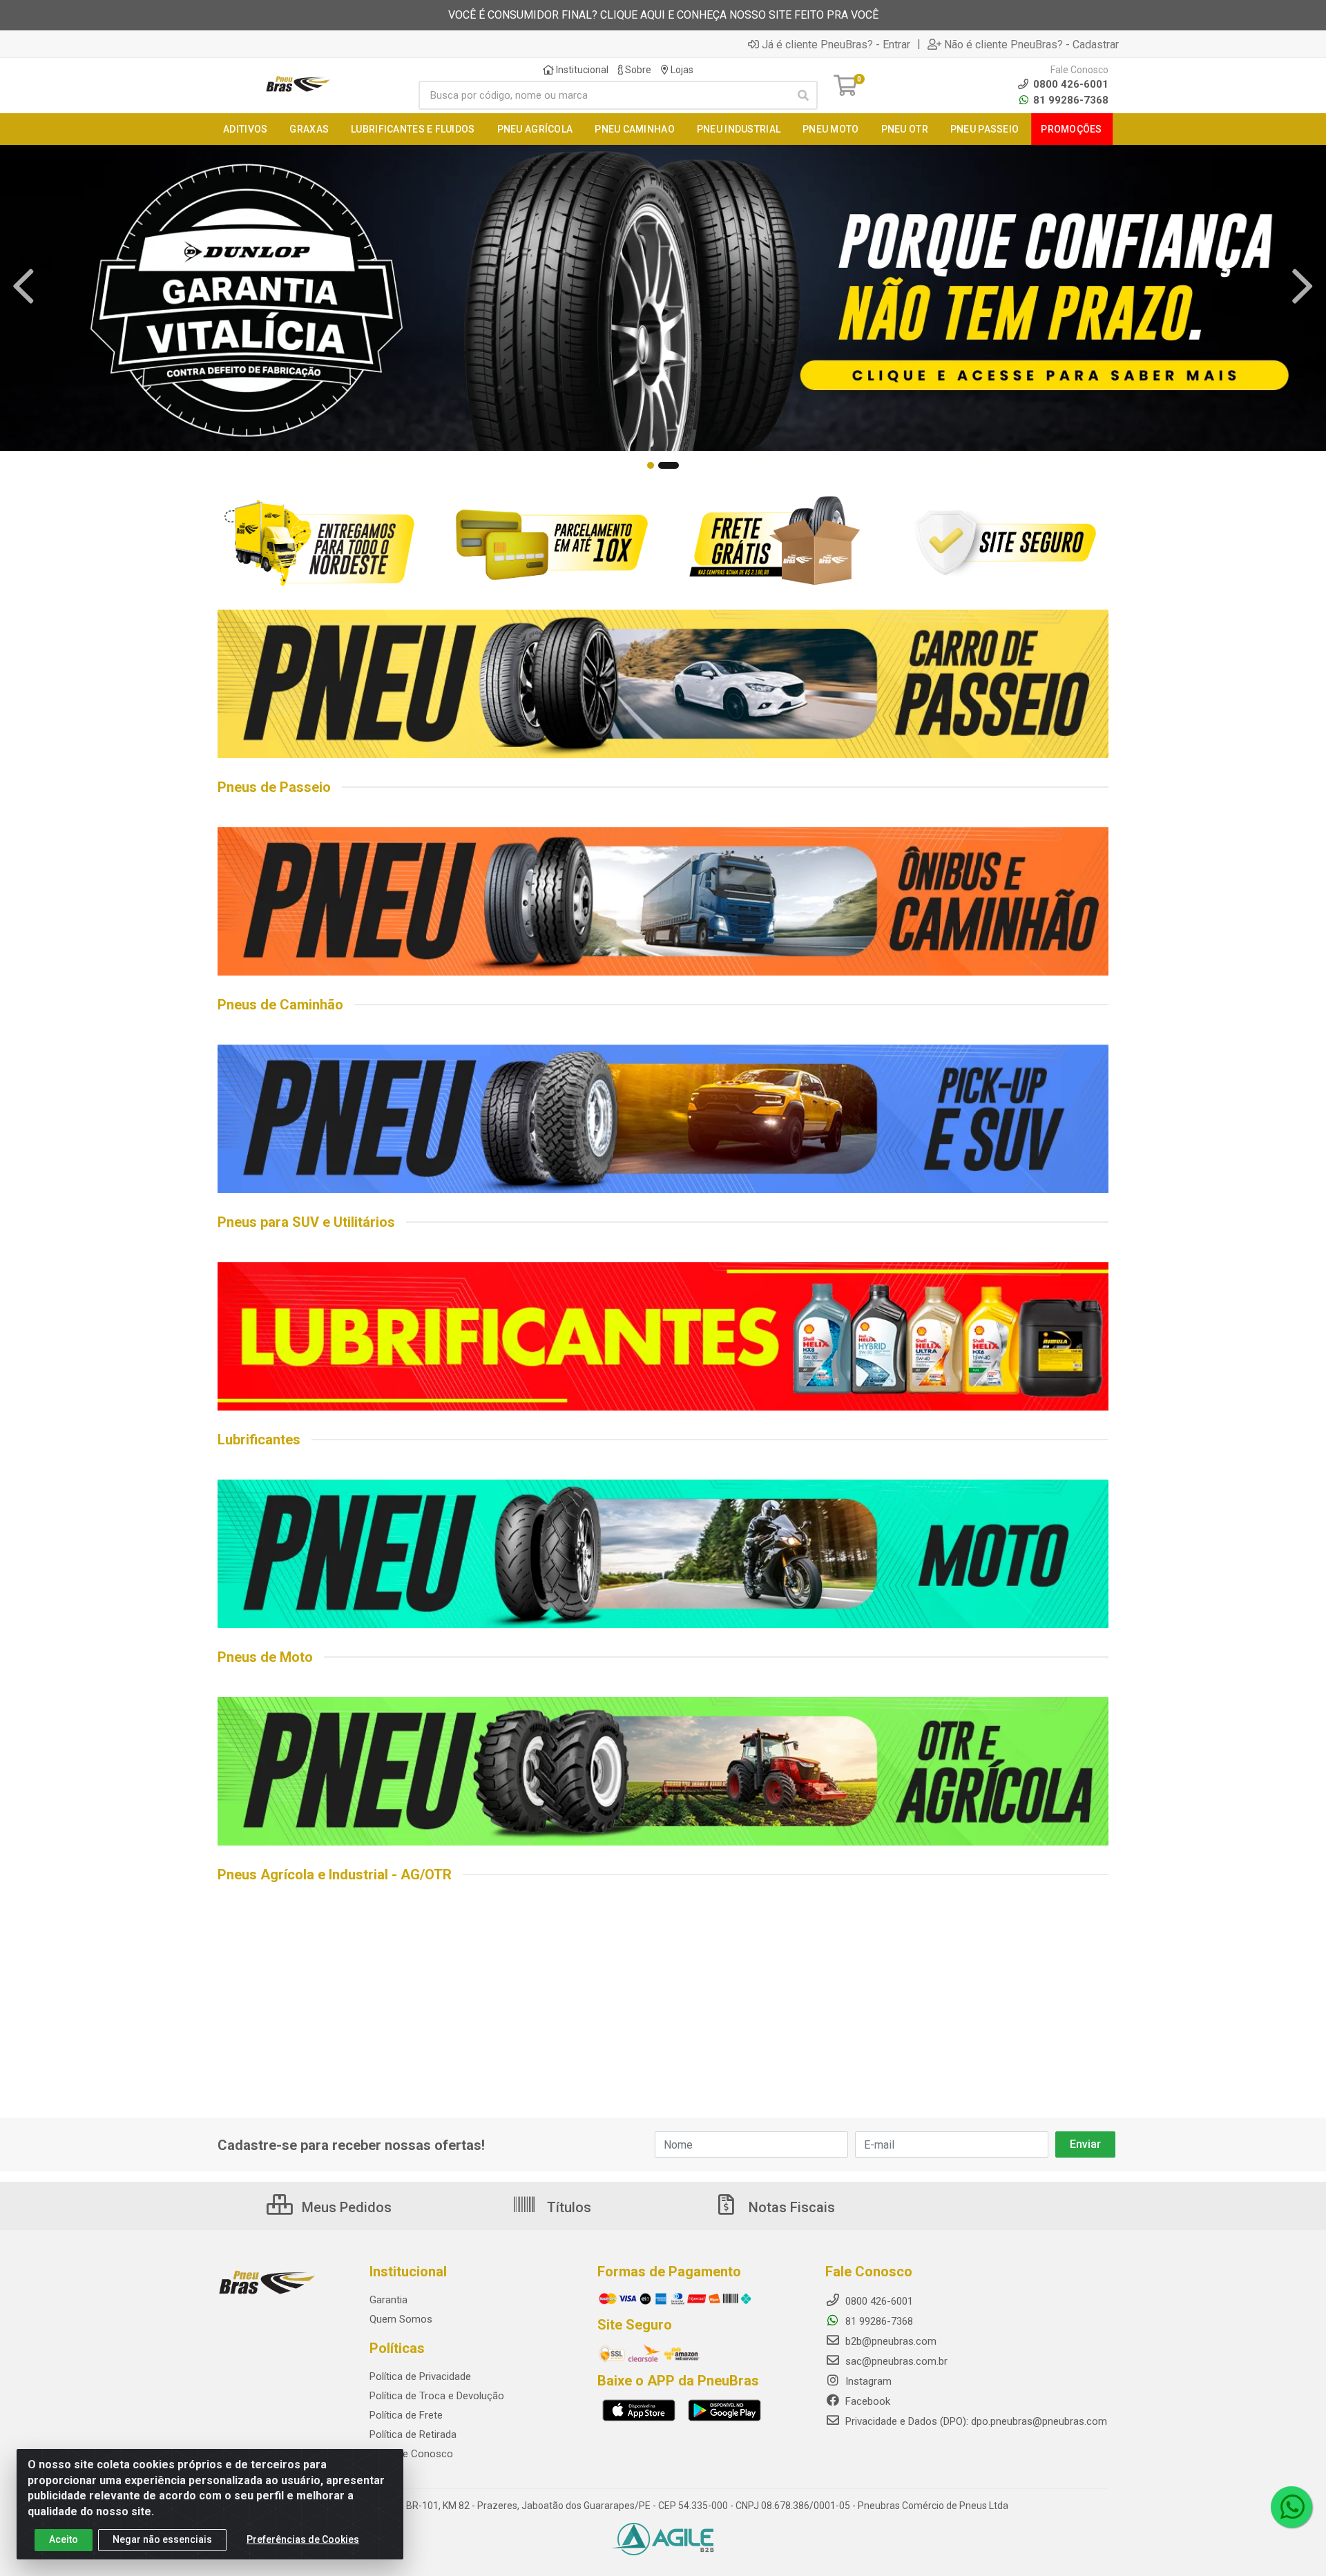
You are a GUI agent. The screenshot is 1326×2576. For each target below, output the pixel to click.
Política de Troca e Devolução (437, 2396)
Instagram (867, 2381)
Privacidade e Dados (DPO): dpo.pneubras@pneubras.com (975, 2421)
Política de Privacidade (420, 2376)
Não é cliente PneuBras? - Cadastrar (1031, 44)
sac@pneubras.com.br (895, 2361)
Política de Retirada (413, 2434)
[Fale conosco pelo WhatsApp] (1291, 2507)
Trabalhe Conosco (411, 2454)
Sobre (637, 70)
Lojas (681, 70)
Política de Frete (406, 2415)
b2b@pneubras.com (890, 2341)
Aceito (64, 2539)
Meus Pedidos (345, 2207)
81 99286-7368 (1069, 100)
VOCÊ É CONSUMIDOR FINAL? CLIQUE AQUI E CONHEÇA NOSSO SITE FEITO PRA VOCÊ (663, 15)
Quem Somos (401, 2319)
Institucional (581, 70)
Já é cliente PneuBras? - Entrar (836, 44)
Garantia (388, 2300)
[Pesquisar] (803, 95)
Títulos (567, 2207)
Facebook (866, 2401)
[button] (651, 465)
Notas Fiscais (790, 2207)
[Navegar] (23, 287)
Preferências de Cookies (303, 2539)
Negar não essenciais (162, 2539)
